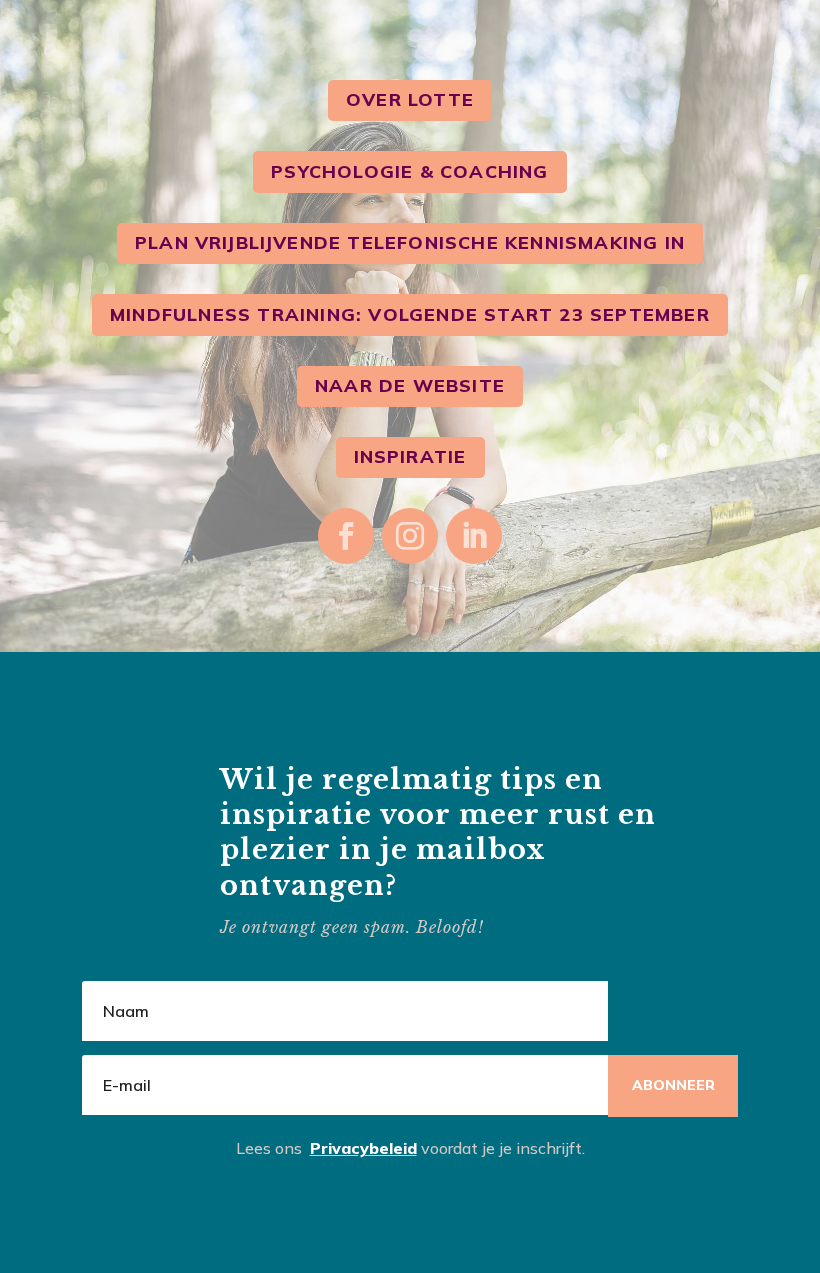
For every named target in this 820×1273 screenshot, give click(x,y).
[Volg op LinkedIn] (474, 536)
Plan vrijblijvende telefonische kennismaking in (410, 242)
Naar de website (410, 385)
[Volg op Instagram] (410, 536)
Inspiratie (410, 456)
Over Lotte (410, 99)
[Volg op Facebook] (346, 536)
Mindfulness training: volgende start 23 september (410, 314)
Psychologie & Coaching (409, 171)
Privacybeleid (363, 1148)
